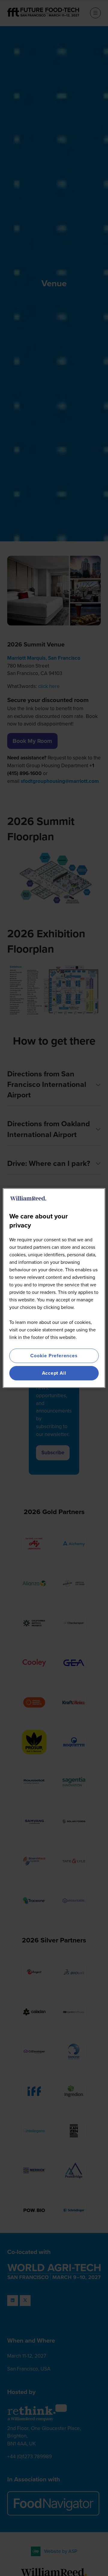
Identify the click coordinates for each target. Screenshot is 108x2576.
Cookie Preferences (54, 1356)
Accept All (54, 1373)
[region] (54, 1288)
